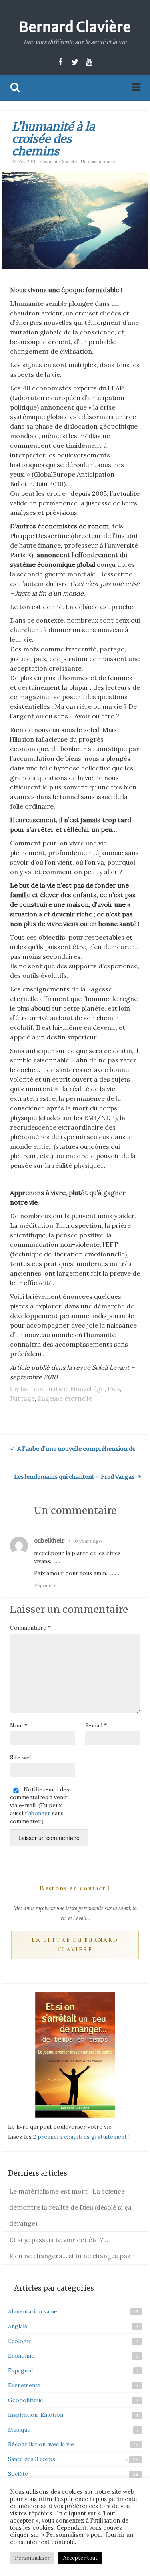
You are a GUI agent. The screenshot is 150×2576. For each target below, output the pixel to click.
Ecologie (20, 2341)
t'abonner (38, 1813)
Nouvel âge (87, 1389)
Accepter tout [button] (80, 2558)
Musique (19, 2430)
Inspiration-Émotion (36, 2415)
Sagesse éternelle (65, 1398)
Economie (49, 162)
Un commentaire (98, 162)
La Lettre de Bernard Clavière (75, 1945)
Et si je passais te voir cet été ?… (59, 2240)
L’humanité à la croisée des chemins (53, 139)
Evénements (24, 2385)
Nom (19, 1725)
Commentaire (30, 1628)
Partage (22, 1398)
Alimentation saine (33, 2311)
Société (69, 162)
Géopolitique (26, 2400)
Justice (57, 1389)
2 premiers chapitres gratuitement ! (81, 2137)
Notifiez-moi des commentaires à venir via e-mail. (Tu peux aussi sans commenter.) (40, 1805)
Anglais (18, 2326)
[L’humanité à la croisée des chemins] (75, 220)
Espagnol (20, 2370)
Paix (114, 1389)
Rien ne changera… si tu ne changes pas (70, 2256)
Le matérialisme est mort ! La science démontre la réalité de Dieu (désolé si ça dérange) (70, 2207)
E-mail (96, 1725)
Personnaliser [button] (32, 2558)
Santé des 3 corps (32, 2459)
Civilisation (27, 1389)
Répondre (45, 1585)
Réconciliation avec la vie (41, 2444)
